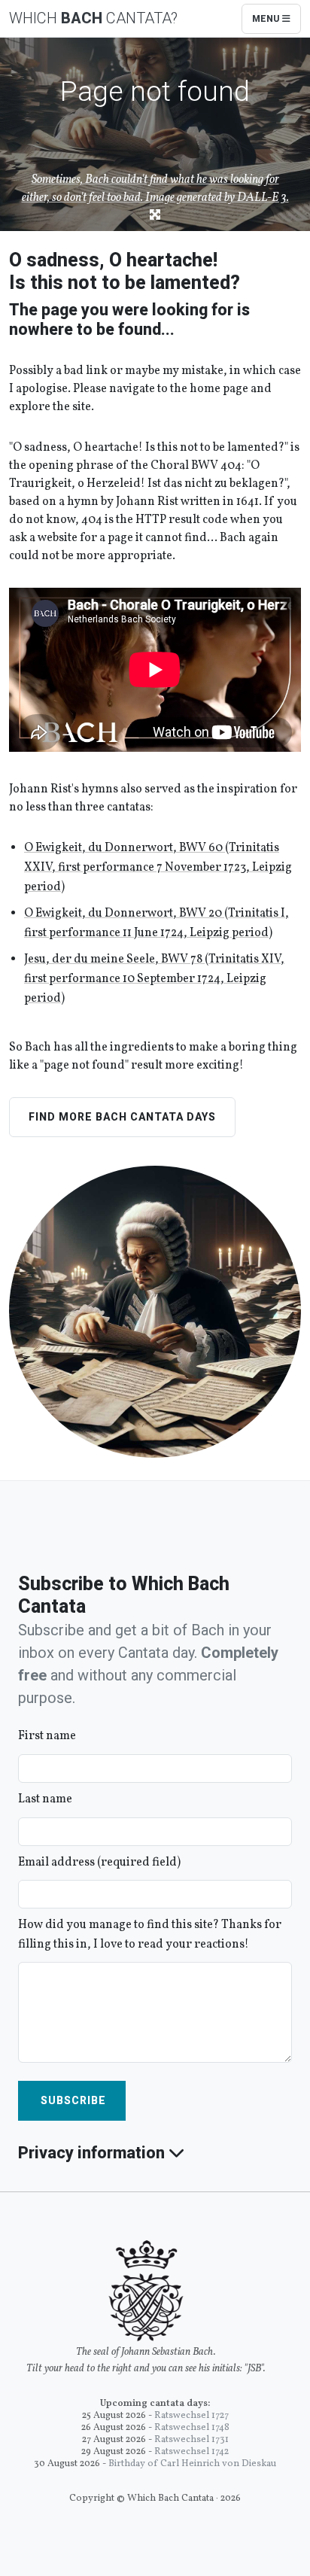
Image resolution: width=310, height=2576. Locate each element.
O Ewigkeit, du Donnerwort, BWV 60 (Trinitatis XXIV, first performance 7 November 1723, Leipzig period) (158, 867)
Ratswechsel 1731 (191, 2440)
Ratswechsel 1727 (191, 2416)
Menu (267, 19)
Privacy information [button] (93, 2153)
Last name (45, 1799)
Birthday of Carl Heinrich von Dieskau (192, 2464)
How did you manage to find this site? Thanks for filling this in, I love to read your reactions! (150, 1935)
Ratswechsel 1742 (191, 2452)
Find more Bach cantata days (122, 1117)
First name (47, 1736)
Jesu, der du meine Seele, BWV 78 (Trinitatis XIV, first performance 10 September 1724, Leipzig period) (154, 979)
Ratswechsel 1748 (192, 2428)
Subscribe (72, 2100)
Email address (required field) (99, 1863)
